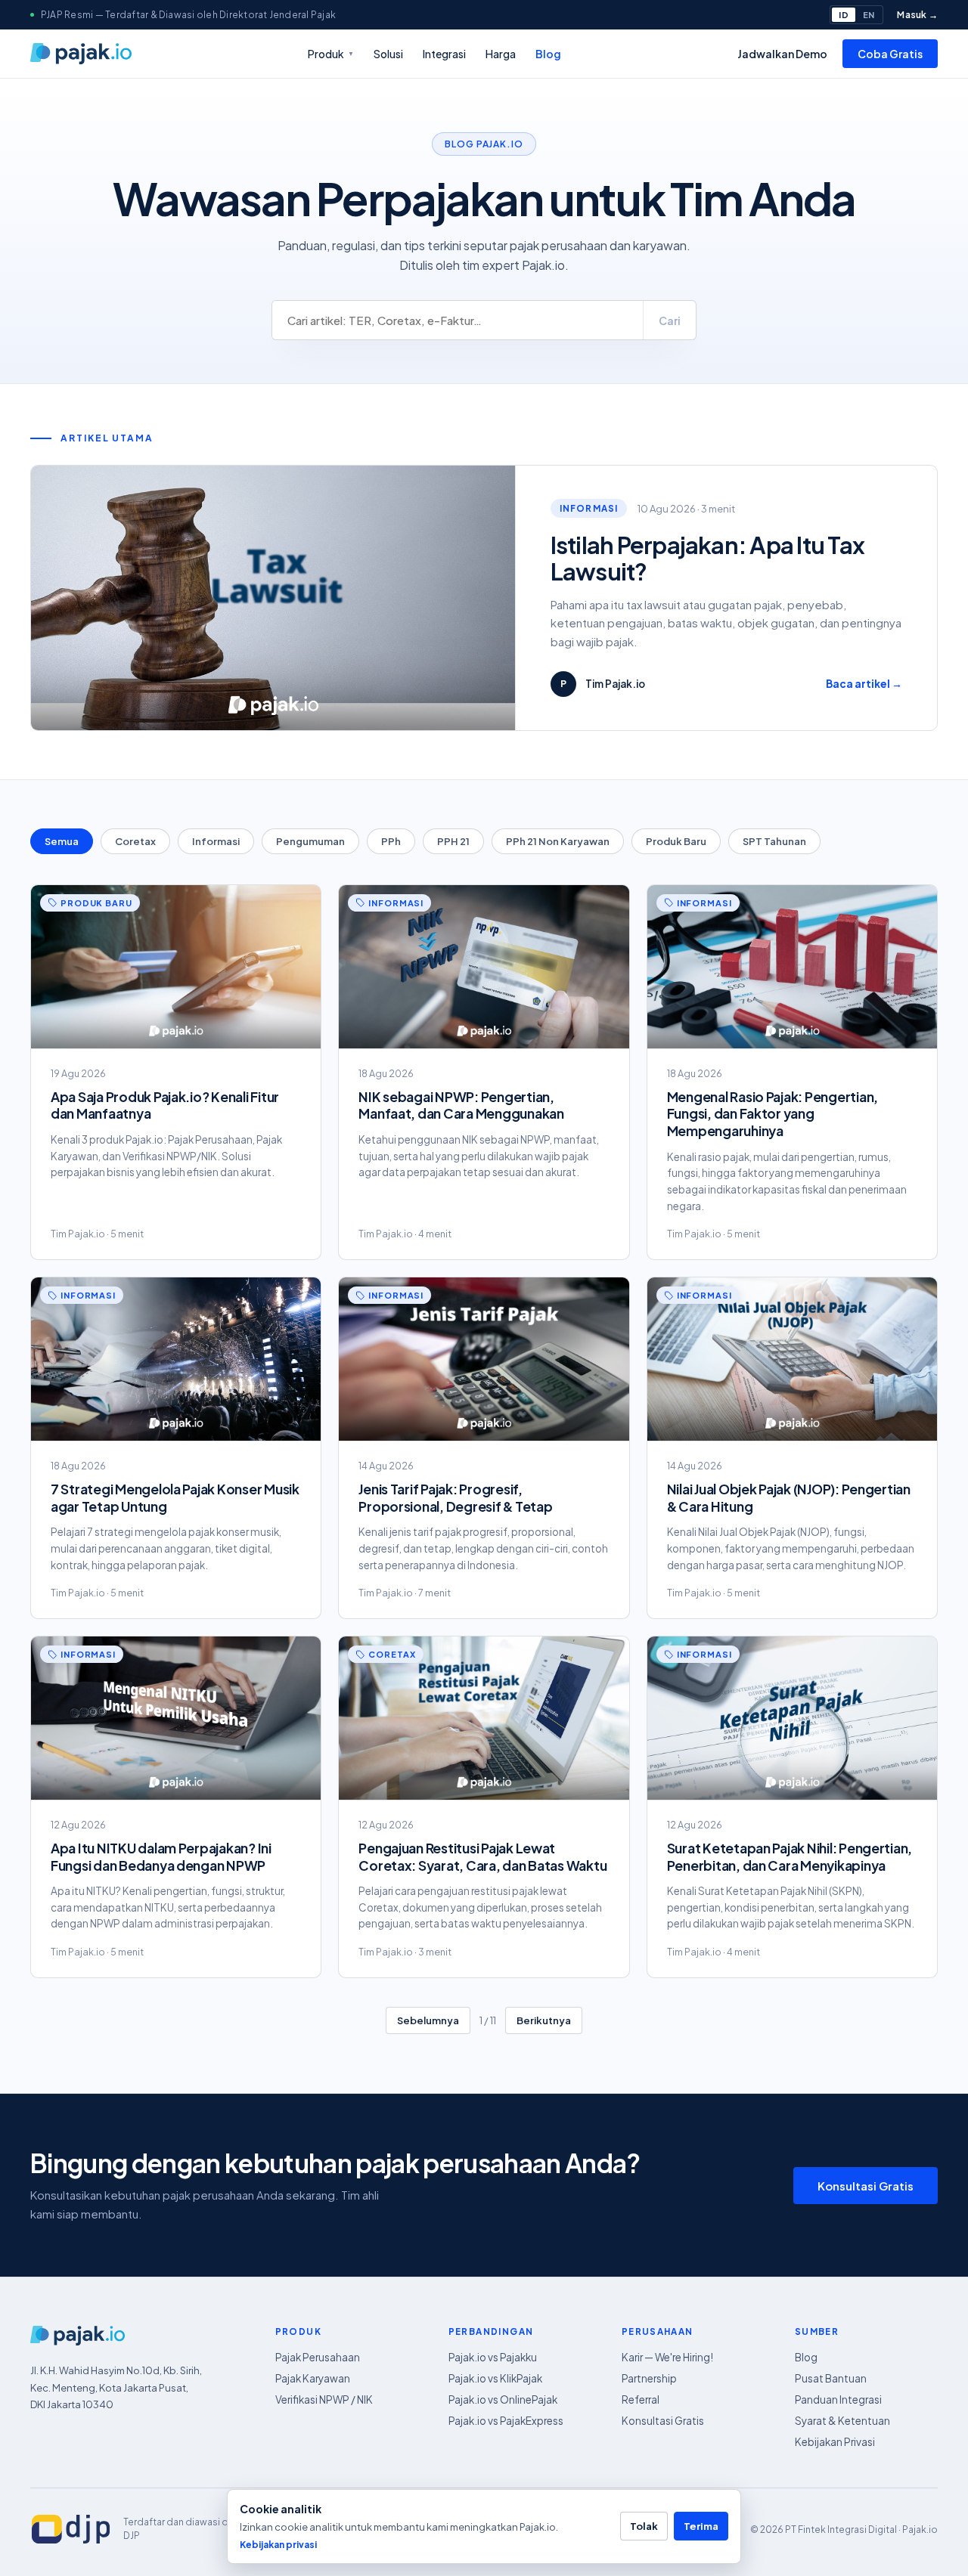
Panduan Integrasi (838, 2400)
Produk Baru (676, 841)
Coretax (135, 841)
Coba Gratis (890, 54)
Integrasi (444, 54)
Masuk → (917, 15)
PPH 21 (453, 841)
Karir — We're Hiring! (667, 2357)
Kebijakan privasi (278, 2545)
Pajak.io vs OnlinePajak (503, 2400)
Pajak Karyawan (313, 2378)
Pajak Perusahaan (318, 2357)
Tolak (644, 2526)
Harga (501, 54)
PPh (391, 841)
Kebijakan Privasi (835, 2442)
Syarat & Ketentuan (842, 2421)
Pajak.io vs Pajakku (493, 2357)
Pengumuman (310, 841)
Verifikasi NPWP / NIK (324, 2400)
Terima (701, 2526)
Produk (331, 54)
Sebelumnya (428, 2020)
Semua (62, 841)
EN (869, 15)
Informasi (216, 841)
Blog (548, 54)
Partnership (649, 2378)
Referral (641, 2400)
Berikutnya (544, 2020)
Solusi (388, 54)
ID (843, 15)
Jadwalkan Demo (782, 54)
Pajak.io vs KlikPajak (495, 2378)
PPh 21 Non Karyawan (558, 841)
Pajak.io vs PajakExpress (506, 2421)
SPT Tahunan (774, 841)
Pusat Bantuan (831, 2378)
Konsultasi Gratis (866, 2186)
